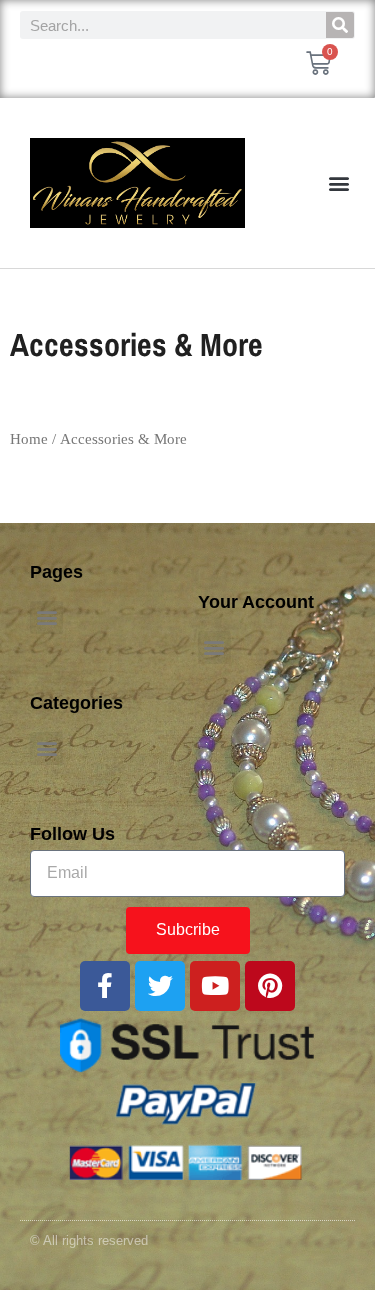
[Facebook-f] (105, 986)
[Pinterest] (270, 986)
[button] (338, 183)
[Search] (340, 25)
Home (29, 439)
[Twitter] (160, 986)
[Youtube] (215, 986)
